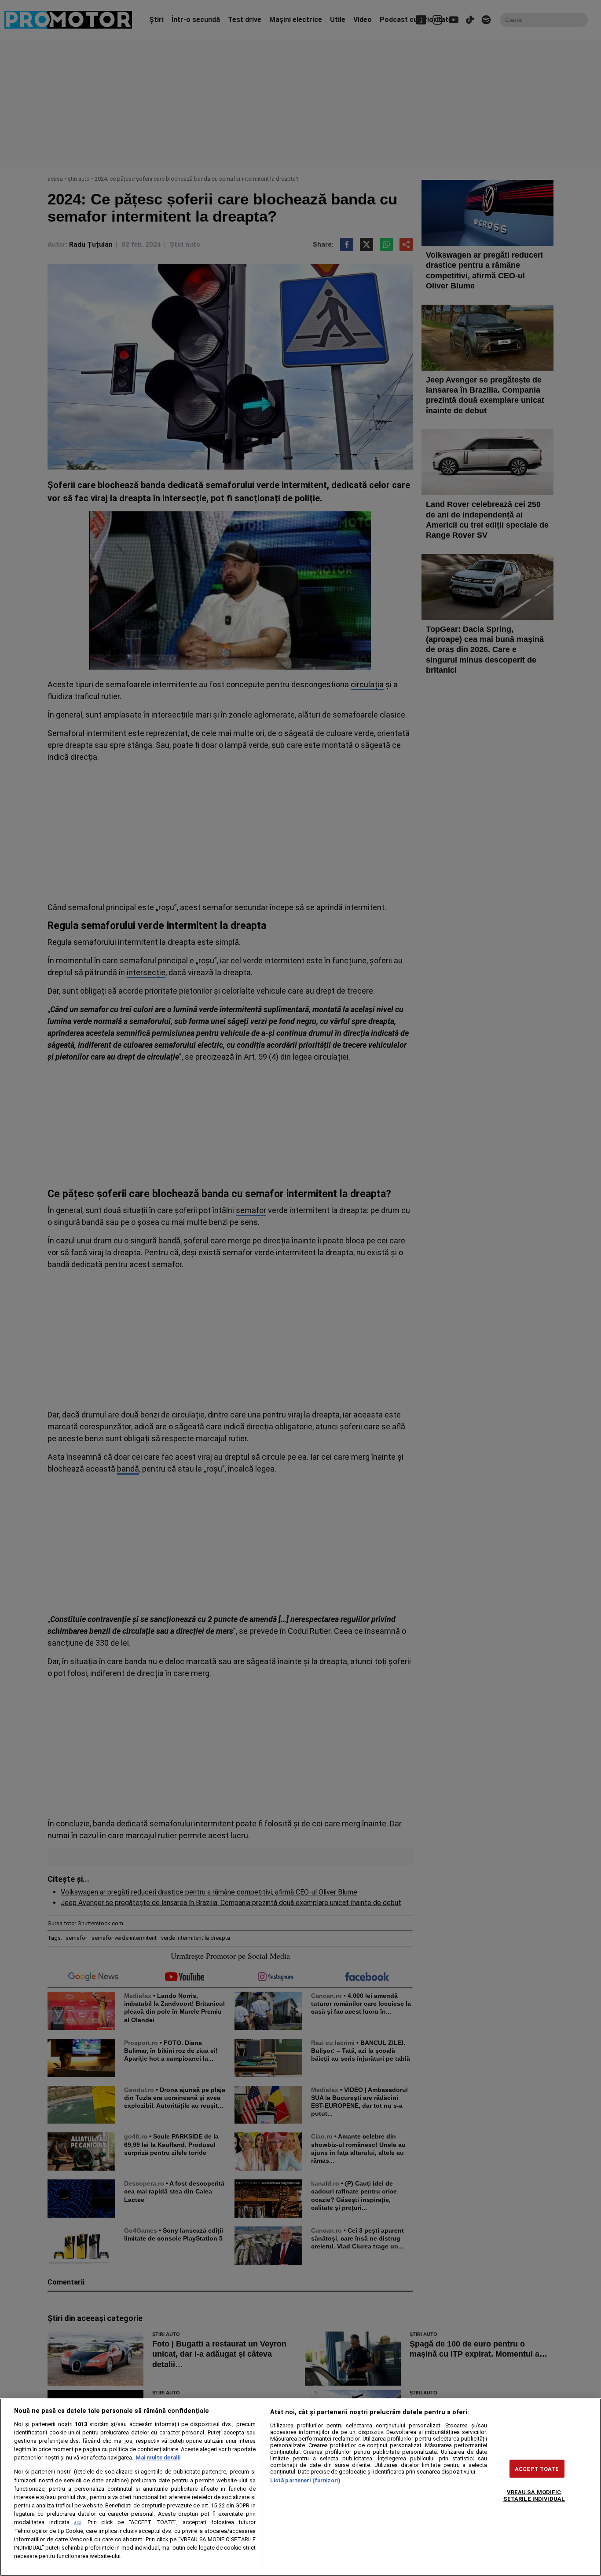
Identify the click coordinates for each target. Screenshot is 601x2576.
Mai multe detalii (158, 2458)
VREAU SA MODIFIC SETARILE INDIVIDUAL (534, 2496)
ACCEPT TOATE (537, 2469)
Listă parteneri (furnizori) (305, 2480)
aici (78, 2523)
